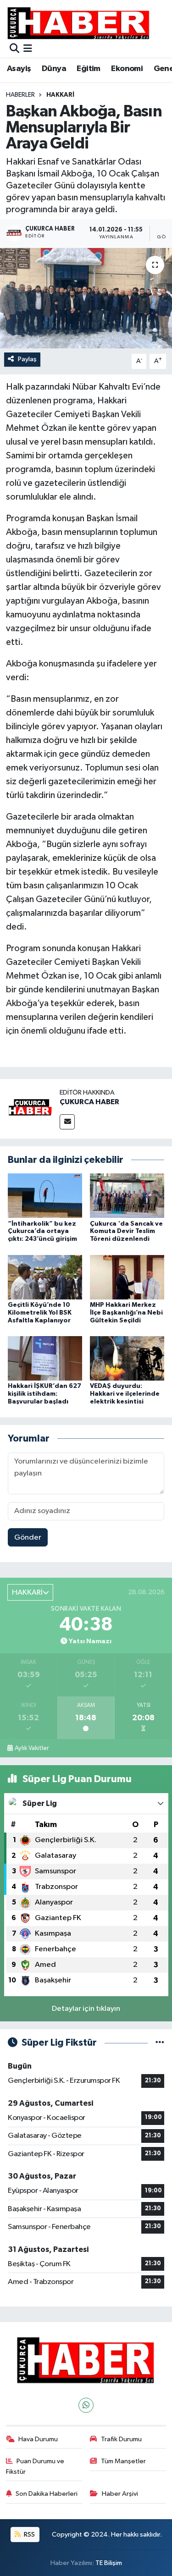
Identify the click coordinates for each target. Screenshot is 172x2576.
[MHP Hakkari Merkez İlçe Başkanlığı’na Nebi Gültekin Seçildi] (127, 1277)
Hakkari (60, 95)
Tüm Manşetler (123, 2461)
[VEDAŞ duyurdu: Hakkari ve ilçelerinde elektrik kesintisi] (127, 1358)
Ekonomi (127, 69)
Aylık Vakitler (32, 1748)
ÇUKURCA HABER (89, 1102)
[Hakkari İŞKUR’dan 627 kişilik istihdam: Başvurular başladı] (45, 1358)
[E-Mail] (67, 1122)
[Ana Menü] (28, 49)
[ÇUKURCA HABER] (30, 1109)
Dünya (54, 69)
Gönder (28, 1538)
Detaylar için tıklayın (86, 2009)
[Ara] (14, 49)
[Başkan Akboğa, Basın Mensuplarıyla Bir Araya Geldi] (86, 298)
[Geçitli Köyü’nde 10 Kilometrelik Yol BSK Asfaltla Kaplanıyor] (45, 1277)
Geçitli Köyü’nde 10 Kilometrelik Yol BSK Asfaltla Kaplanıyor (40, 1313)
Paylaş (27, 359)
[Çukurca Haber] (79, 23)
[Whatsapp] (86, 2405)
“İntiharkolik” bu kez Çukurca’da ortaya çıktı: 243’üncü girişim (42, 1232)
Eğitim (88, 69)
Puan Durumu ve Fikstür (35, 2466)
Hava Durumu (38, 2439)
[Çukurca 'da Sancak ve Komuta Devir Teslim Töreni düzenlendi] (127, 1196)
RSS (29, 2535)
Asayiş (19, 69)
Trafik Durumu (121, 2439)
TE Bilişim (109, 2563)
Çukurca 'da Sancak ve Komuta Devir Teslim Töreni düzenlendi (126, 1232)
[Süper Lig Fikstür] (160, 2043)
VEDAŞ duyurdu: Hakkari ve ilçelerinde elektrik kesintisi (125, 1394)
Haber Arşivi (120, 2494)
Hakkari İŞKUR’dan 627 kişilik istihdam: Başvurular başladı (44, 1394)
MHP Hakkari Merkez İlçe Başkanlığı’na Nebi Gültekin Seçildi (126, 1313)
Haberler (20, 95)
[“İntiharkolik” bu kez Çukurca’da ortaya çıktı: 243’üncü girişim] (45, 1196)
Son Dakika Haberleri (47, 2494)
